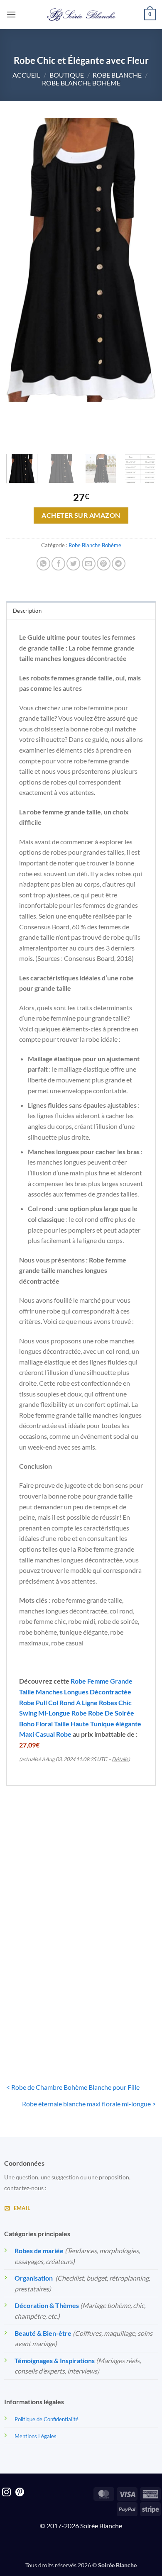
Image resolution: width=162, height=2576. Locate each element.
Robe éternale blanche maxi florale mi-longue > (89, 2104)
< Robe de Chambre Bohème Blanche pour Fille (73, 2087)
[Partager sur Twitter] (73, 564)
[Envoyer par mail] (89, 564)
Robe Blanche (117, 75)
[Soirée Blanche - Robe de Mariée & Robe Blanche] (81, 15)
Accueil (26, 75)
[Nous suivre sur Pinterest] (20, 2493)
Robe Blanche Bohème (81, 83)
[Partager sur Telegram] (119, 564)
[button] (11, 14)
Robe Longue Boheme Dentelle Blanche (42, 1901)
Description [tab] (27, 611)
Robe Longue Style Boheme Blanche (42, 2019)
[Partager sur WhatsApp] (43, 564)
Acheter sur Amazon (81, 515)
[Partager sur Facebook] (58, 564)
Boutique (67, 75)
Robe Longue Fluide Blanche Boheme (120, 1901)
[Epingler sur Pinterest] (104, 564)
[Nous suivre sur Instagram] (6, 2493)
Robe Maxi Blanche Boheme (120, 2019)
